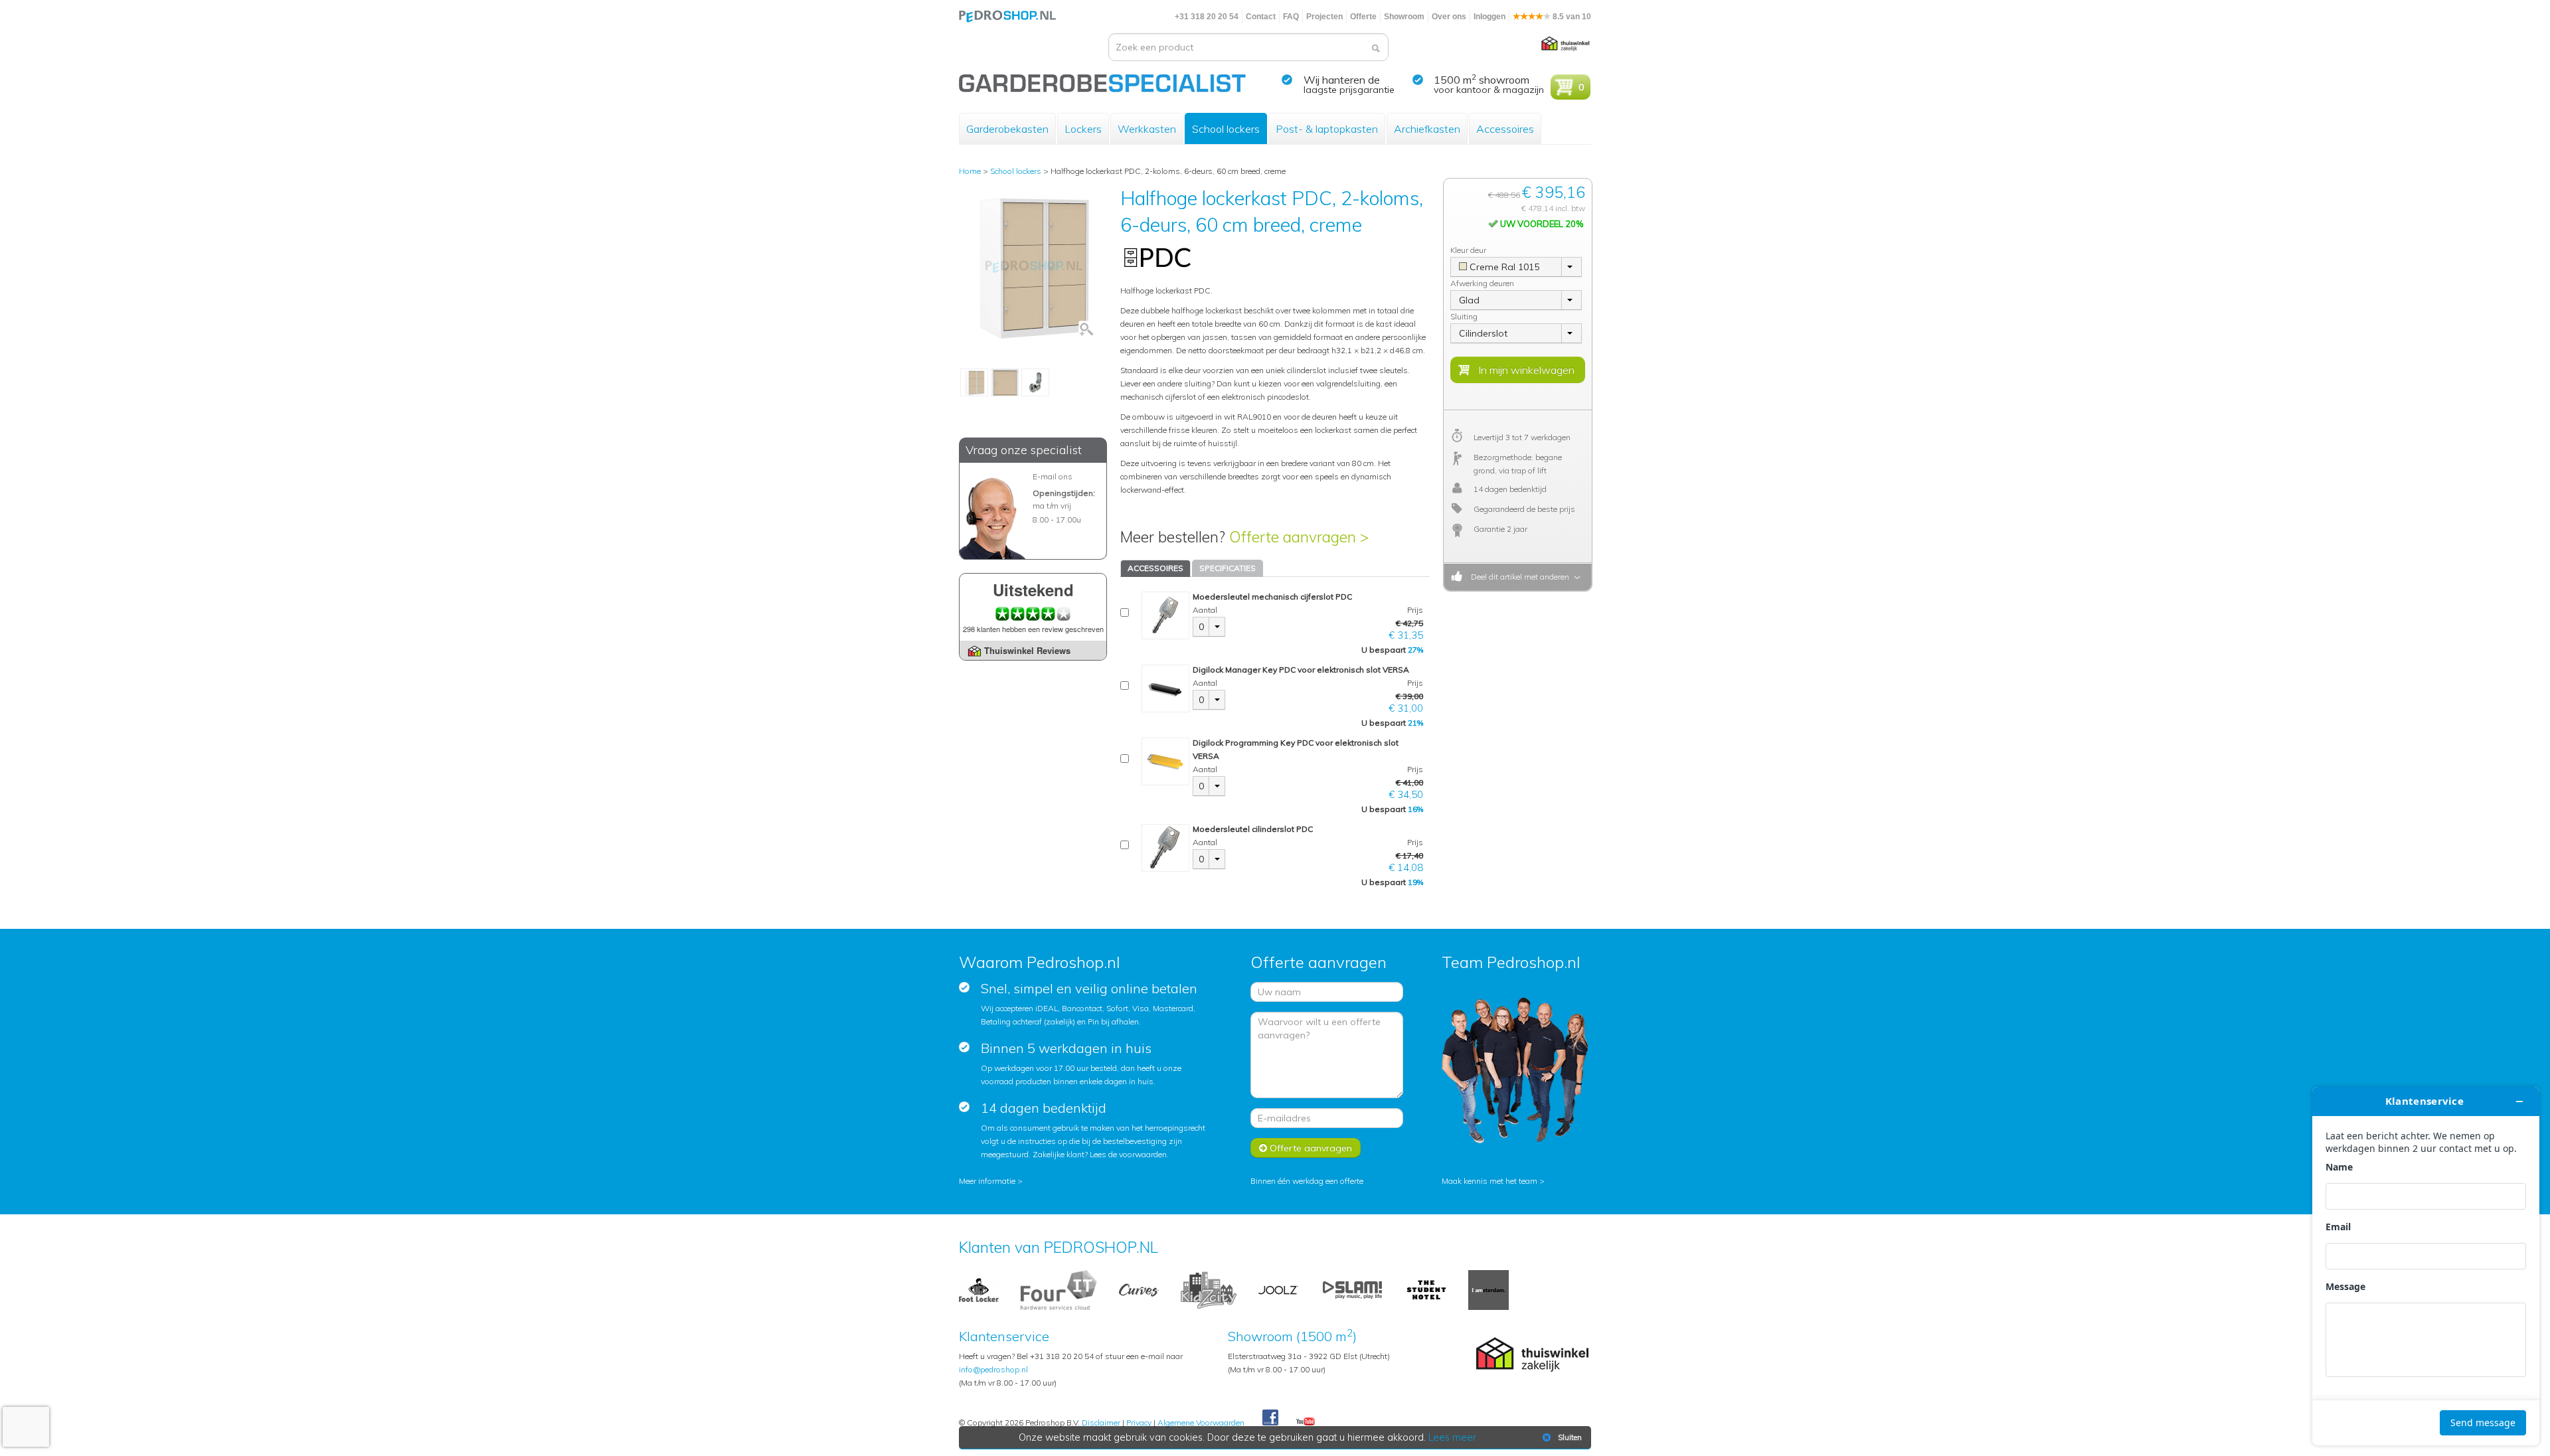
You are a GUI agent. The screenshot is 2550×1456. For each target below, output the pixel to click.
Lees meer (1452, 1437)
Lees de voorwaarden (1128, 1154)
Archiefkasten (1427, 129)
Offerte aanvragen (1310, 1148)
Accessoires (1505, 129)
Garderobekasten (1007, 129)
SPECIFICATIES (1228, 568)
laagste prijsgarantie (1349, 90)
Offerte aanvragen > (1299, 537)
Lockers (1083, 129)
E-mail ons (1053, 476)
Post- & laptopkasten (1327, 129)
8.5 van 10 (1571, 17)
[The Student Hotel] (1426, 1289)
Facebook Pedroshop (1270, 1418)
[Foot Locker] (979, 1289)
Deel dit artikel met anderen (1518, 577)
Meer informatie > (991, 1181)
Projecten (1324, 17)
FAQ (1291, 17)
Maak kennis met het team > (1493, 1181)
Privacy (1139, 1422)
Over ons (1449, 17)
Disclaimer (1101, 1422)
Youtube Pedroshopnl (1306, 1422)
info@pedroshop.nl (993, 1369)
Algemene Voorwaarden (1201, 1422)
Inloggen (1489, 17)
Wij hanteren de (1342, 80)
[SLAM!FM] (1352, 1289)
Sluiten (1570, 1437)
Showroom (1404, 17)
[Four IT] (1059, 1289)
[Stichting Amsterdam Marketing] (1488, 1289)
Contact (1261, 17)
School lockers (1226, 129)
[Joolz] (1278, 1289)
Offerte (1363, 17)
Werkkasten (1147, 129)
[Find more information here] (2426, 1266)
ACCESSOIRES (1155, 568)
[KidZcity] (1209, 1289)
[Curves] (1139, 1289)
